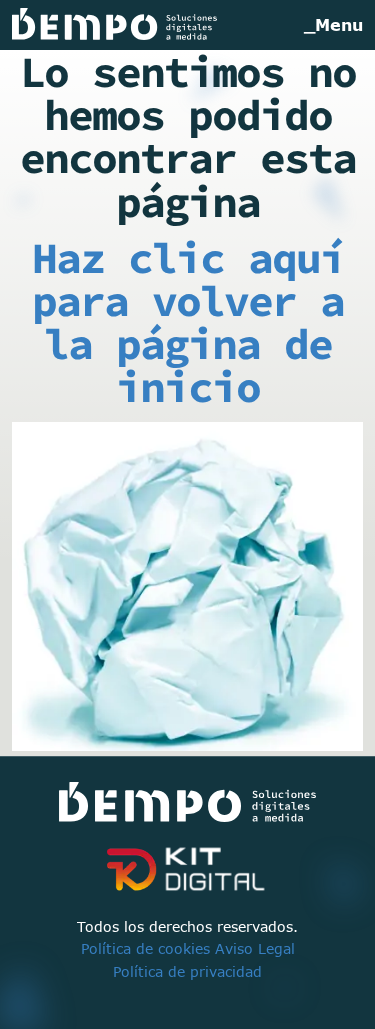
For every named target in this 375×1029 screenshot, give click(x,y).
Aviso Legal (255, 948)
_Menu (333, 25)
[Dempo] (114, 25)
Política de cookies (145, 948)
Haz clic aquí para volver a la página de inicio (188, 322)
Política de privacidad (187, 971)
